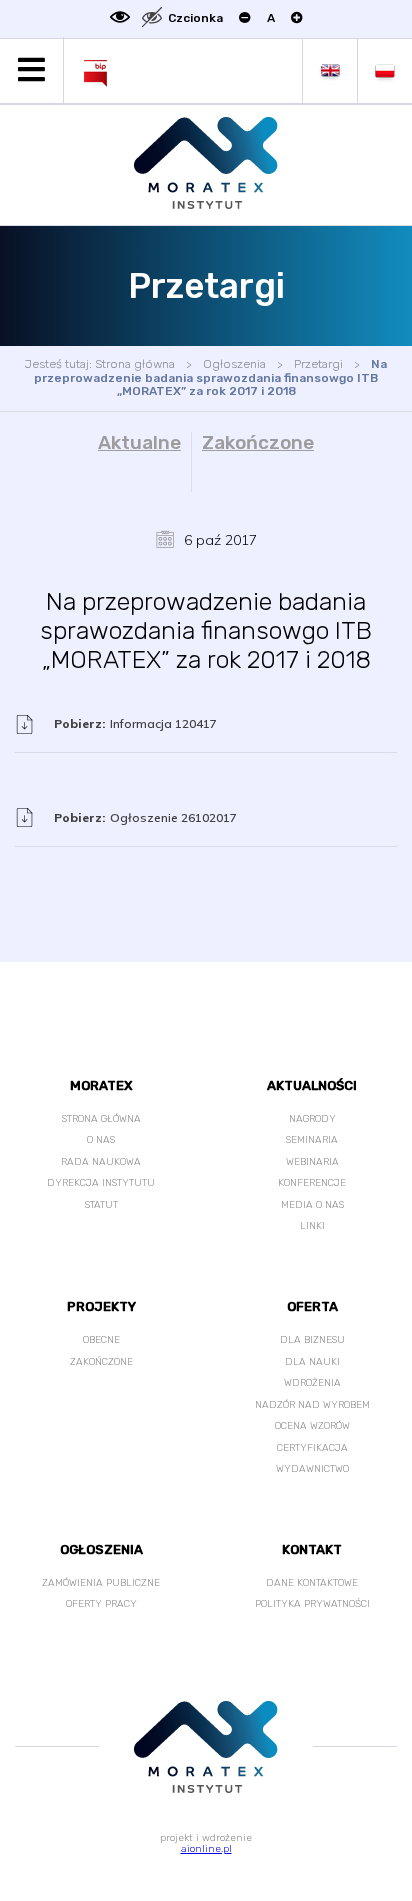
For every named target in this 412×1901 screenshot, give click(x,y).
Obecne (101, 1340)
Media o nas (312, 1205)
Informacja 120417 (135, 723)
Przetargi (318, 364)
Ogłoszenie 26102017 (145, 817)
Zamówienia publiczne (101, 1583)
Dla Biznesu (312, 1340)
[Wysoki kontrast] (120, 19)
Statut (101, 1205)
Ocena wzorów (312, 1426)
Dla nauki (312, 1362)
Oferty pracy (101, 1604)
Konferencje (312, 1183)
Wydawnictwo (312, 1469)
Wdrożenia (312, 1383)
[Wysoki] (152, 19)
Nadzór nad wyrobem (312, 1405)
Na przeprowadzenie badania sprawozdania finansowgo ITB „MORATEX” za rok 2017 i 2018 (210, 378)
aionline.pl (206, 1849)
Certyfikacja (312, 1448)
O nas (101, 1140)
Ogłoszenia (234, 364)
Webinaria (312, 1162)
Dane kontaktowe (312, 1583)
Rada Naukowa (101, 1162)
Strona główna (135, 364)
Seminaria (312, 1140)
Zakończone (258, 443)
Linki (312, 1226)
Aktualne (139, 443)
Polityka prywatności (312, 1604)
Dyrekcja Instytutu (101, 1183)
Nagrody (312, 1119)
